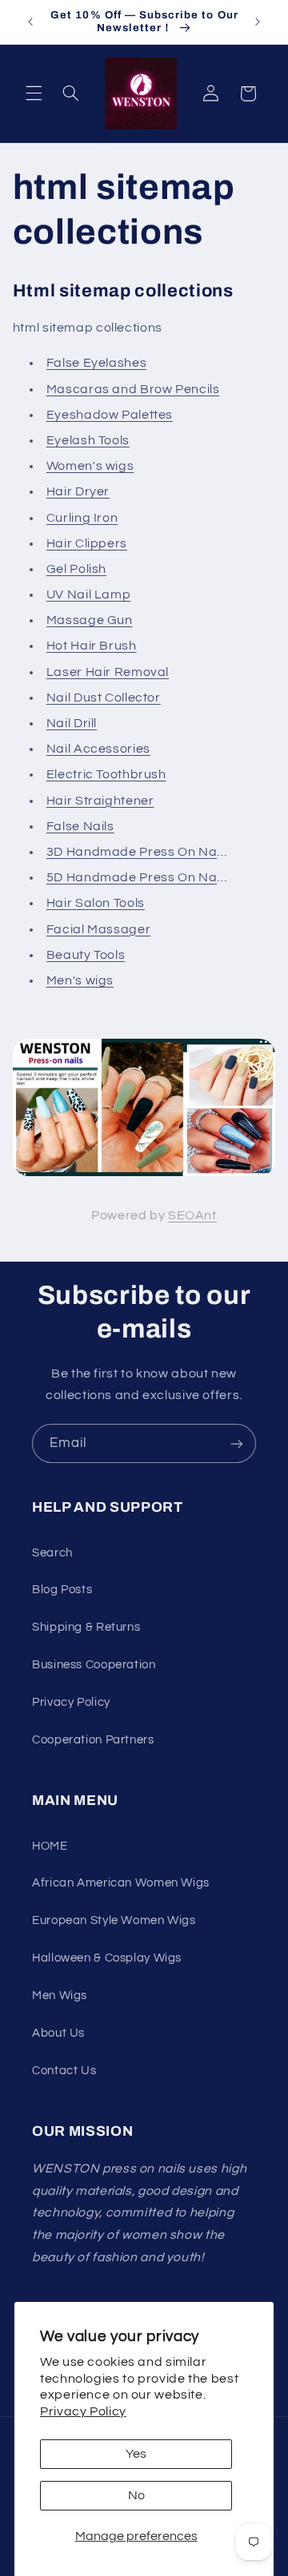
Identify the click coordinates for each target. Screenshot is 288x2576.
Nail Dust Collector (104, 698)
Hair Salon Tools (96, 903)
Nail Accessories (98, 749)
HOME (50, 1846)
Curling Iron (82, 518)
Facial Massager (98, 929)
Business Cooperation (94, 1665)
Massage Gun (90, 620)
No (136, 2495)
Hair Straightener (100, 801)
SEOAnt (192, 1215)
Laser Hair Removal (108, 672)
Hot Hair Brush (92, 646)
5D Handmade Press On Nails (138, 877)
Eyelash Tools (88, 440)
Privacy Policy (83, 2411)
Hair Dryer (78, 491)
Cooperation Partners (93, 1740)
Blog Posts (62, 1590)
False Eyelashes (96, 363)
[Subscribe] (237, 1443)
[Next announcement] (258, 22)
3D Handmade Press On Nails (138, 852)
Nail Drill (72, 723)
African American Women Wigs (121, 1883)
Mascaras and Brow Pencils (133, 389)
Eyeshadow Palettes (110, 415)
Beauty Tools (86, 955)
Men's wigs (80, 980)
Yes (136, 2454)
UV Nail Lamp (89, 594)
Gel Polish (76, 569)
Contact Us (64, 2071)
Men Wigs (60, 1996)
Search (52, 1553)
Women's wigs (90, 466)
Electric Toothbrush (106, 774)
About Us (58, 2033)
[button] (34, 93)
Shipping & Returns (86, 1627)
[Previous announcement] (30, 22)
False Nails (80, 826)
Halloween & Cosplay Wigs (107, 1958)
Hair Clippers (87, 543)
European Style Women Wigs (114, 1920)
